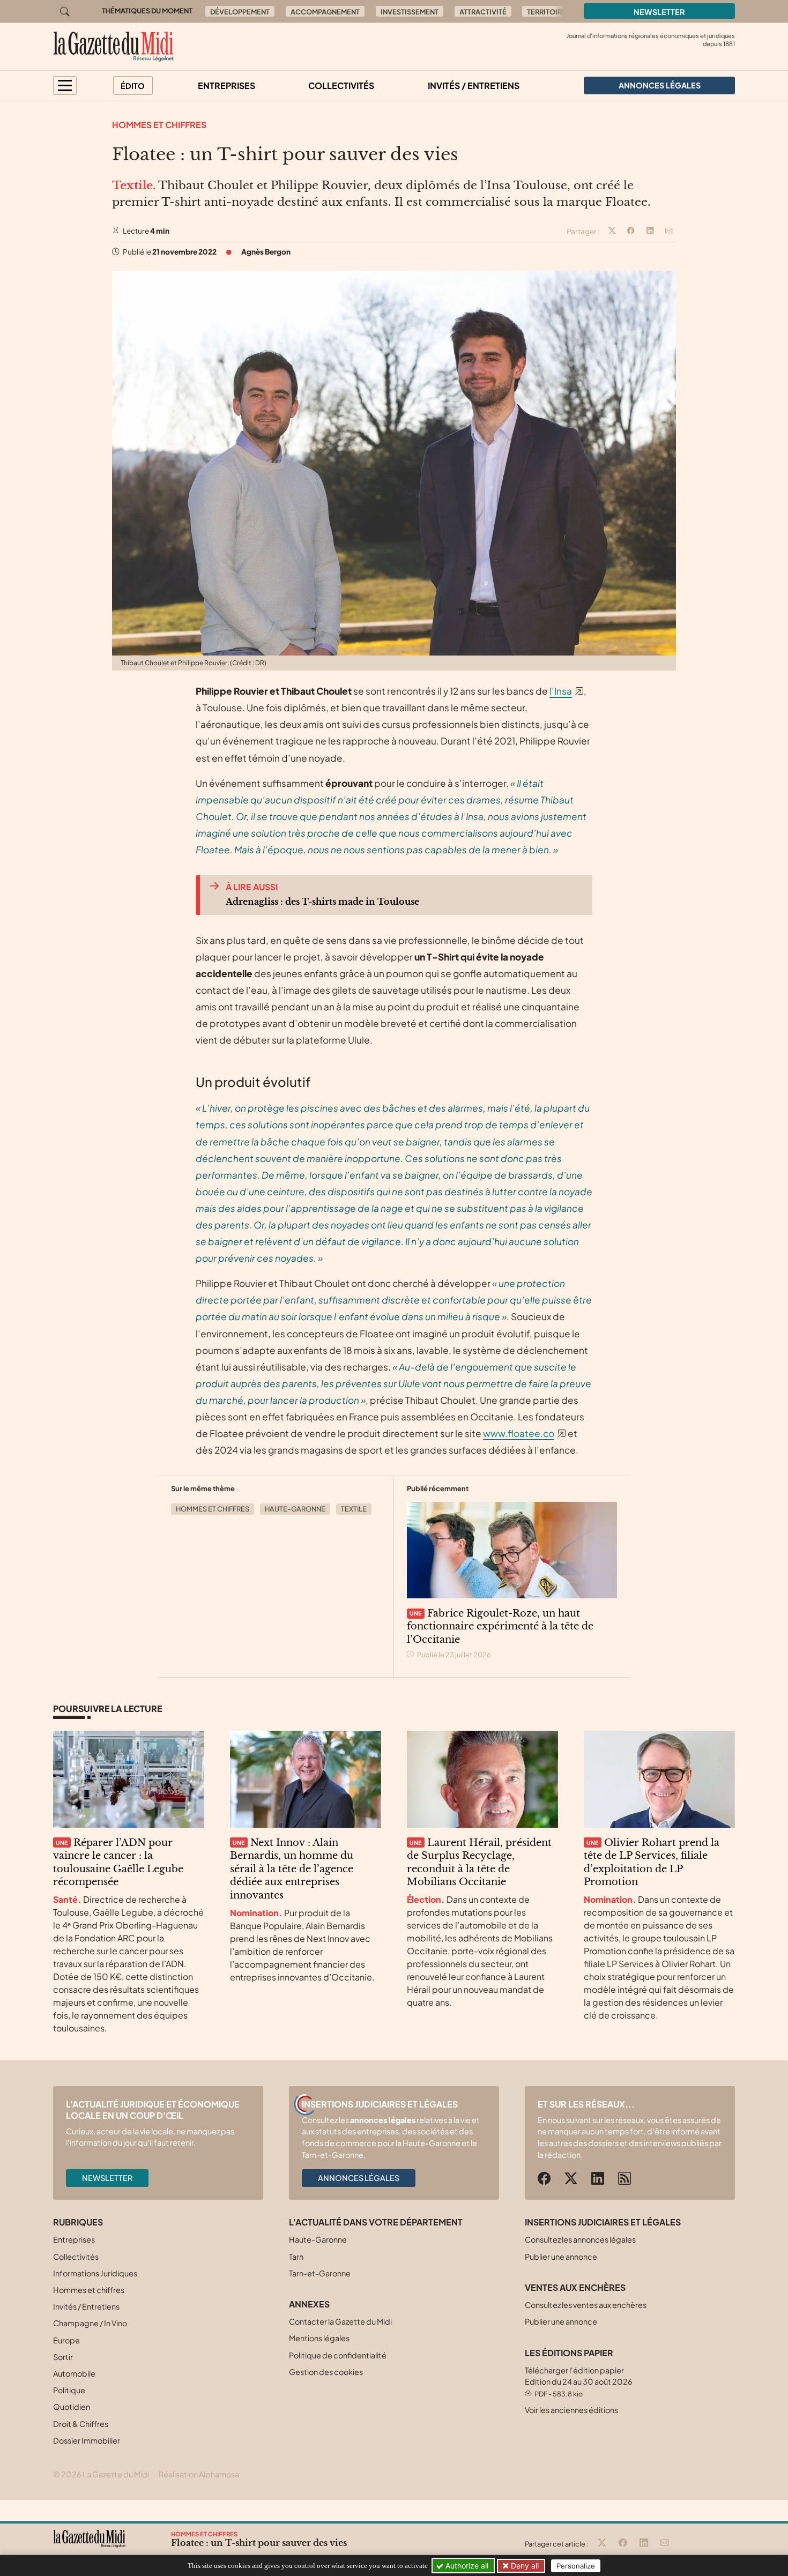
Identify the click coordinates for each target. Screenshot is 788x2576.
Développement (240, 12)
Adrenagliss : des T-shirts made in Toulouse (322, 902)
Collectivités (341, 85)
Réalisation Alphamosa (199, 2474)
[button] (65, 85)
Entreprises (226, 85)
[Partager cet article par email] (669, 232)
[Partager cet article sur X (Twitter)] (612, 232)
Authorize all (466, 2566)
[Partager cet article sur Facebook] (631, 232)
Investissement (410, 12)
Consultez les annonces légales (580, 2239)
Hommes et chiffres (159, 125)
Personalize (576, 2566)
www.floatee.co (519, 1433)
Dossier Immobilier (87, 2440)
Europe (66, 2340)
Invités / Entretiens (474, 85)
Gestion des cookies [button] (326, 2372)
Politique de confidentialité (338, 2355)
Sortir (63, 2357)
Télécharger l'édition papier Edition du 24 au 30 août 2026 (579, 2382)
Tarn (296, 2257)
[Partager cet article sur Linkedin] (650, 232)
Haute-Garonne (295, 1509)
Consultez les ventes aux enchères (586, 2305)
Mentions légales (319, 2338)
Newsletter (659, 12)
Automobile (74, 2373)
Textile (354, 1509)
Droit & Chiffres (81, 2424)
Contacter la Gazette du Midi (340, 2321)
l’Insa (561, 691)
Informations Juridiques (95, 2273)
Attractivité (483, 12)
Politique (69, 2390)
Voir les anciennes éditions (571, 2410)
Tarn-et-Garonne (320, 2273)
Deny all (524, 2566)
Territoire (547, 12)
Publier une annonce (561, 2257)
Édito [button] (133, 86)
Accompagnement (325, 12)
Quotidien (72, 2407)
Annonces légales (359, 2178)
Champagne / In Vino (90, 2323)
